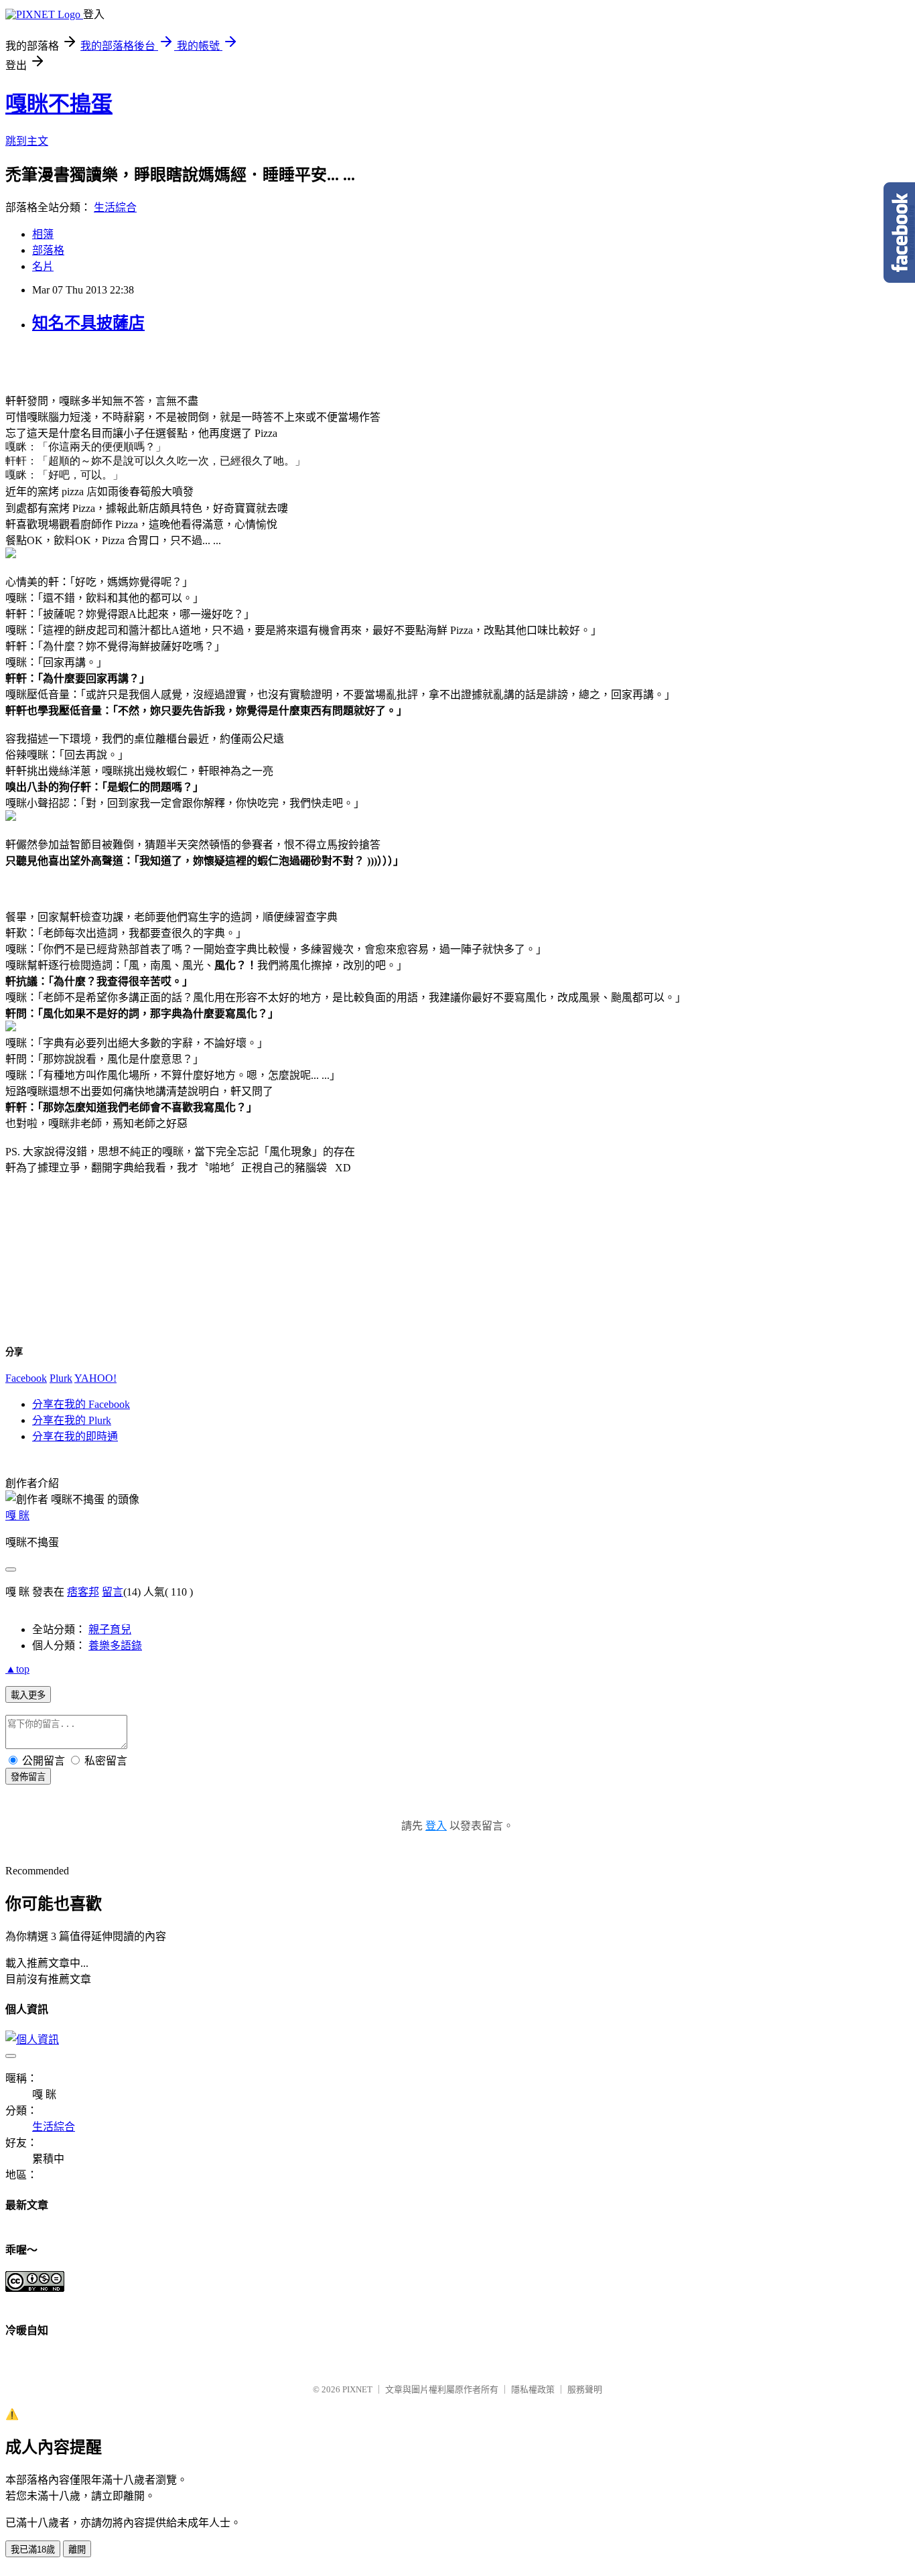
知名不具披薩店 (88, 323)
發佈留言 (28, 1777)
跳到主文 (27, 141)
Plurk (61, 1378)
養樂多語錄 (115, 1646)
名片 (43, 266)
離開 (77, 2550)
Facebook (26, 1378)
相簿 (43, 234)
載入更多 (28, 1695)
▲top (17, 1669)
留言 (113, 1592)
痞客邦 (83, 1592)
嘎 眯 (17, 1516)
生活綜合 (115, 207)
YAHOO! (95, 1378)
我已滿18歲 (33, 2550)
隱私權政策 (533, 2389)
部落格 (48, 250)
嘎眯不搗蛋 (59, 104)
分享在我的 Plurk (72, 1420)
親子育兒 (110, 1629)
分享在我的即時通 (75, 1436)
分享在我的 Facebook (81, 1404)
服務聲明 (585, 2389)
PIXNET (357, 2389)
